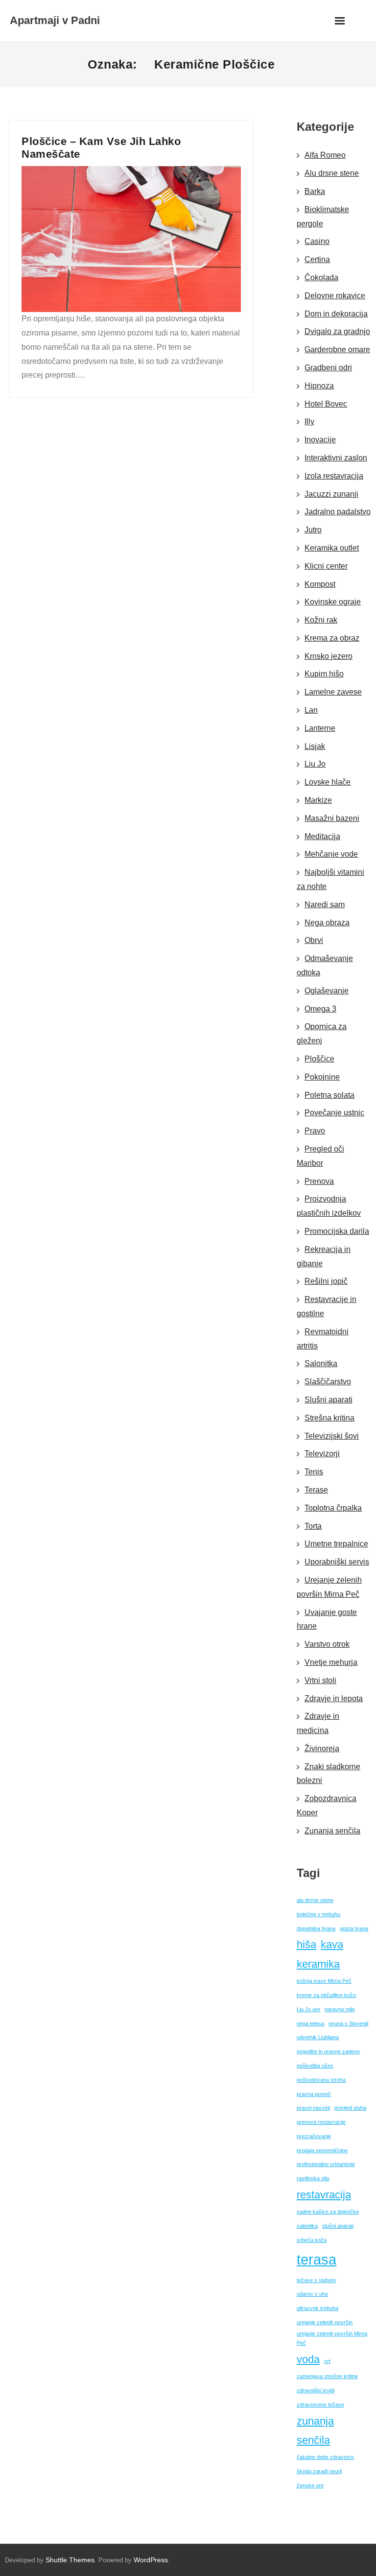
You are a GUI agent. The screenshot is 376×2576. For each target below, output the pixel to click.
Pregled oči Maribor (320, 1156)
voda (308, 2359)
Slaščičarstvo (328, 1382)
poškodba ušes (315, 2066)
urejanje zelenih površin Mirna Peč (332, 2338)
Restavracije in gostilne (327, 1306)
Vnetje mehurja (331, 1662)
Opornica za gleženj (322, 1034)
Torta (313, 1526)
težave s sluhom (316, 2280)
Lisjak (315, 746)
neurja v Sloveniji (348, 2023)
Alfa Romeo (325, 155)
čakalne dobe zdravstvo (325, 2457)
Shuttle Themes (70, 2560)
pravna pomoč (314, 2094)
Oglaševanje (327, 991)
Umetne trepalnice (336, 1544)
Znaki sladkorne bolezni (329, 1774)
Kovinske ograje (333, 602)
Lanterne (320, 728)
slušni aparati (338, 2226)
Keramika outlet (332, 548)
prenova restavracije (321, 2122)
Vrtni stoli (320, 1680)
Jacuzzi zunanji (331, 494)
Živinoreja (322, 1748)
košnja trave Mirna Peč (324, 1981)
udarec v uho (312, 2294)
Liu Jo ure (308, 2009)
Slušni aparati (329, 1400)
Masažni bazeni (332, 818)
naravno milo (340, 2009)
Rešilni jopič (326, 1281)
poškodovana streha (321, 2080)
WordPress (151, 2560)
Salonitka (321, 1363)
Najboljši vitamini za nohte (330, 879)
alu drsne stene (315, 1900)
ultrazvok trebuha (317, 2308)
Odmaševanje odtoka (325, 965)
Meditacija (322, 836)
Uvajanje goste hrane (327, 1619)
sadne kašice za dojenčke (328, 2212)
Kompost (320, 584)
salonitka (307, 2226)
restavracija (324, 2195)
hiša (306, 1944)
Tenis (314, 1472)
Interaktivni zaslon (336, 458)
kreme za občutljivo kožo (326, 1995)
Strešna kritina (329, 1418)
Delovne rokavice (335, 296)
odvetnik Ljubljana (318, 2037)
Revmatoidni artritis (323, 1339)
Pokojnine (322, 1077)
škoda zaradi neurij (319, 2471)
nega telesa (310, 2023)
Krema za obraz (332, 638)
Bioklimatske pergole (323, 217)
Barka (315, 191)
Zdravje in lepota (334, 1698)
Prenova (319, 1181)
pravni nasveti (313, 2108)
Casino (317, 241)
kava (332, 1944)
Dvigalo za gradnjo (337, 331)
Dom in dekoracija (336, 314)
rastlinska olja (313, 2178)
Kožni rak (321, 620)
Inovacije (320, 440)
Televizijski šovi (332, 1436)
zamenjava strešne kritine (327, 2376)
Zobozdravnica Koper (327, 1806)
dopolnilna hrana (316, 1928)
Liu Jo (315, 764)
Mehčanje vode (331, 854)
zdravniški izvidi (316, 2390)
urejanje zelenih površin (325, 2322)
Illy (309, 421)
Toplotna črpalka (333, 1508)
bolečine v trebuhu (318, 1914)
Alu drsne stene (332, 173)
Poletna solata (329, 1095)
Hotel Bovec (326, 404)
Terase (316, 1490)
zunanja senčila (315, 2431)
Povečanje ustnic (334, 1113)
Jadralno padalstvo (338, 512)
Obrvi (314, 940)
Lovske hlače (328, 782)
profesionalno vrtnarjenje (326, 2164)
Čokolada (321, 277)
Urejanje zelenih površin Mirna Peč (329, 1587)
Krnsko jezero (329, 656)
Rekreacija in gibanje (324, 1256)
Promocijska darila (337, 1231)
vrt (327, 2361)
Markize (318, 800)
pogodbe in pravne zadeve (328, 2051)
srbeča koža (312, 2240)
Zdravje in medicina (318, 1723)
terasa (317, 2259)
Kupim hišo (324, 674)
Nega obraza (327, 923)
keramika (318, 1964)
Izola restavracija (334, 476)
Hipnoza (319, 386)
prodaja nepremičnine (322, 2150)
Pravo (315, 1131)
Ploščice (319, 1059)
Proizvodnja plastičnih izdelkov (329, 1206)
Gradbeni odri (328, 368)
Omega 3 (320, 1009)
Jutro (313, 530)
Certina (317, 259)
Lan (311, 710)
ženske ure (310, 2485)
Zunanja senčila (332, 1831)
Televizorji (322, 1454)
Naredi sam (325, 904)
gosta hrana (354, 1928)
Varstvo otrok (327, 1644)
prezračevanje (314, 2136)
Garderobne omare (337, 349)
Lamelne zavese (333, 692)
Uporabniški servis (337, 1562)
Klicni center (326, 566)
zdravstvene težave (320, 2405)
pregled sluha (350, 2108)
